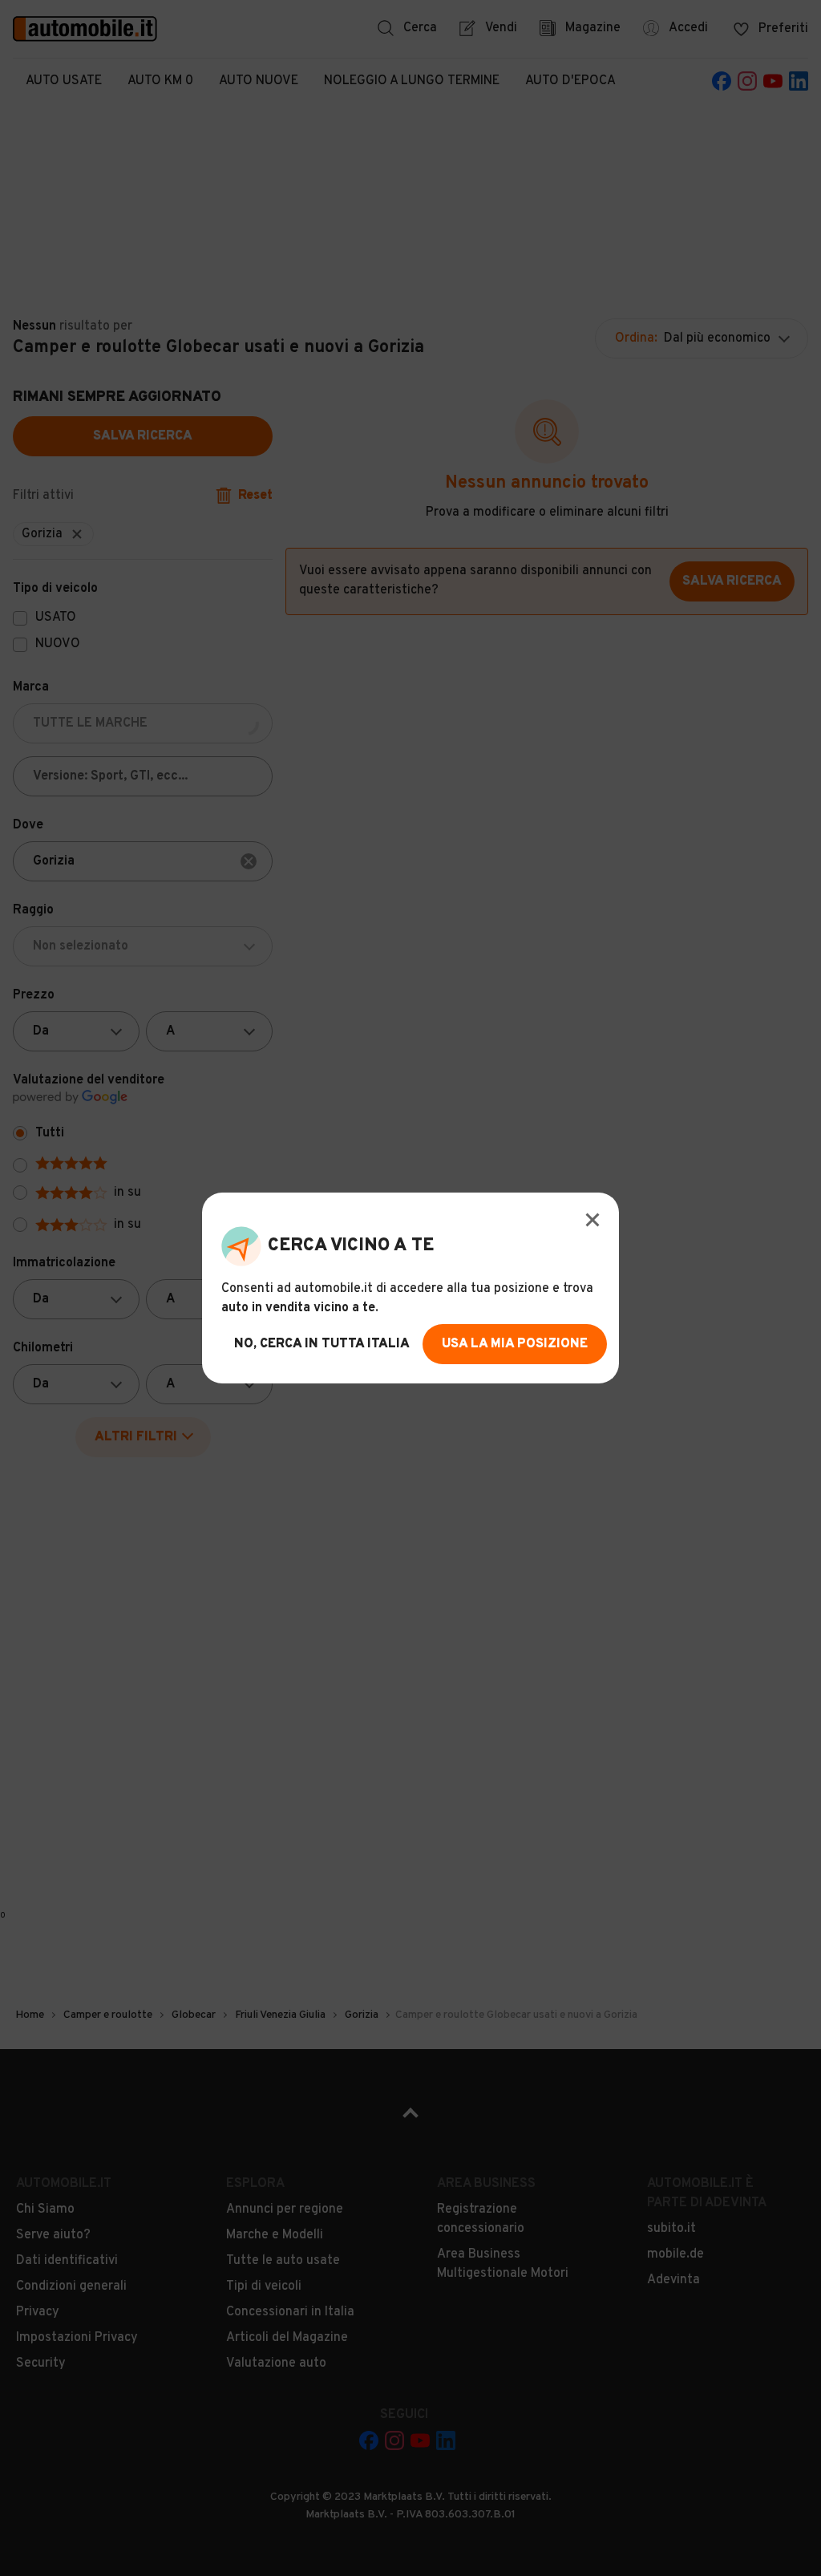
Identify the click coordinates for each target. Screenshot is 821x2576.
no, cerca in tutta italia (322, 1344)
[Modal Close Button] (592, 1220)
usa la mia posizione (515, 1344)
